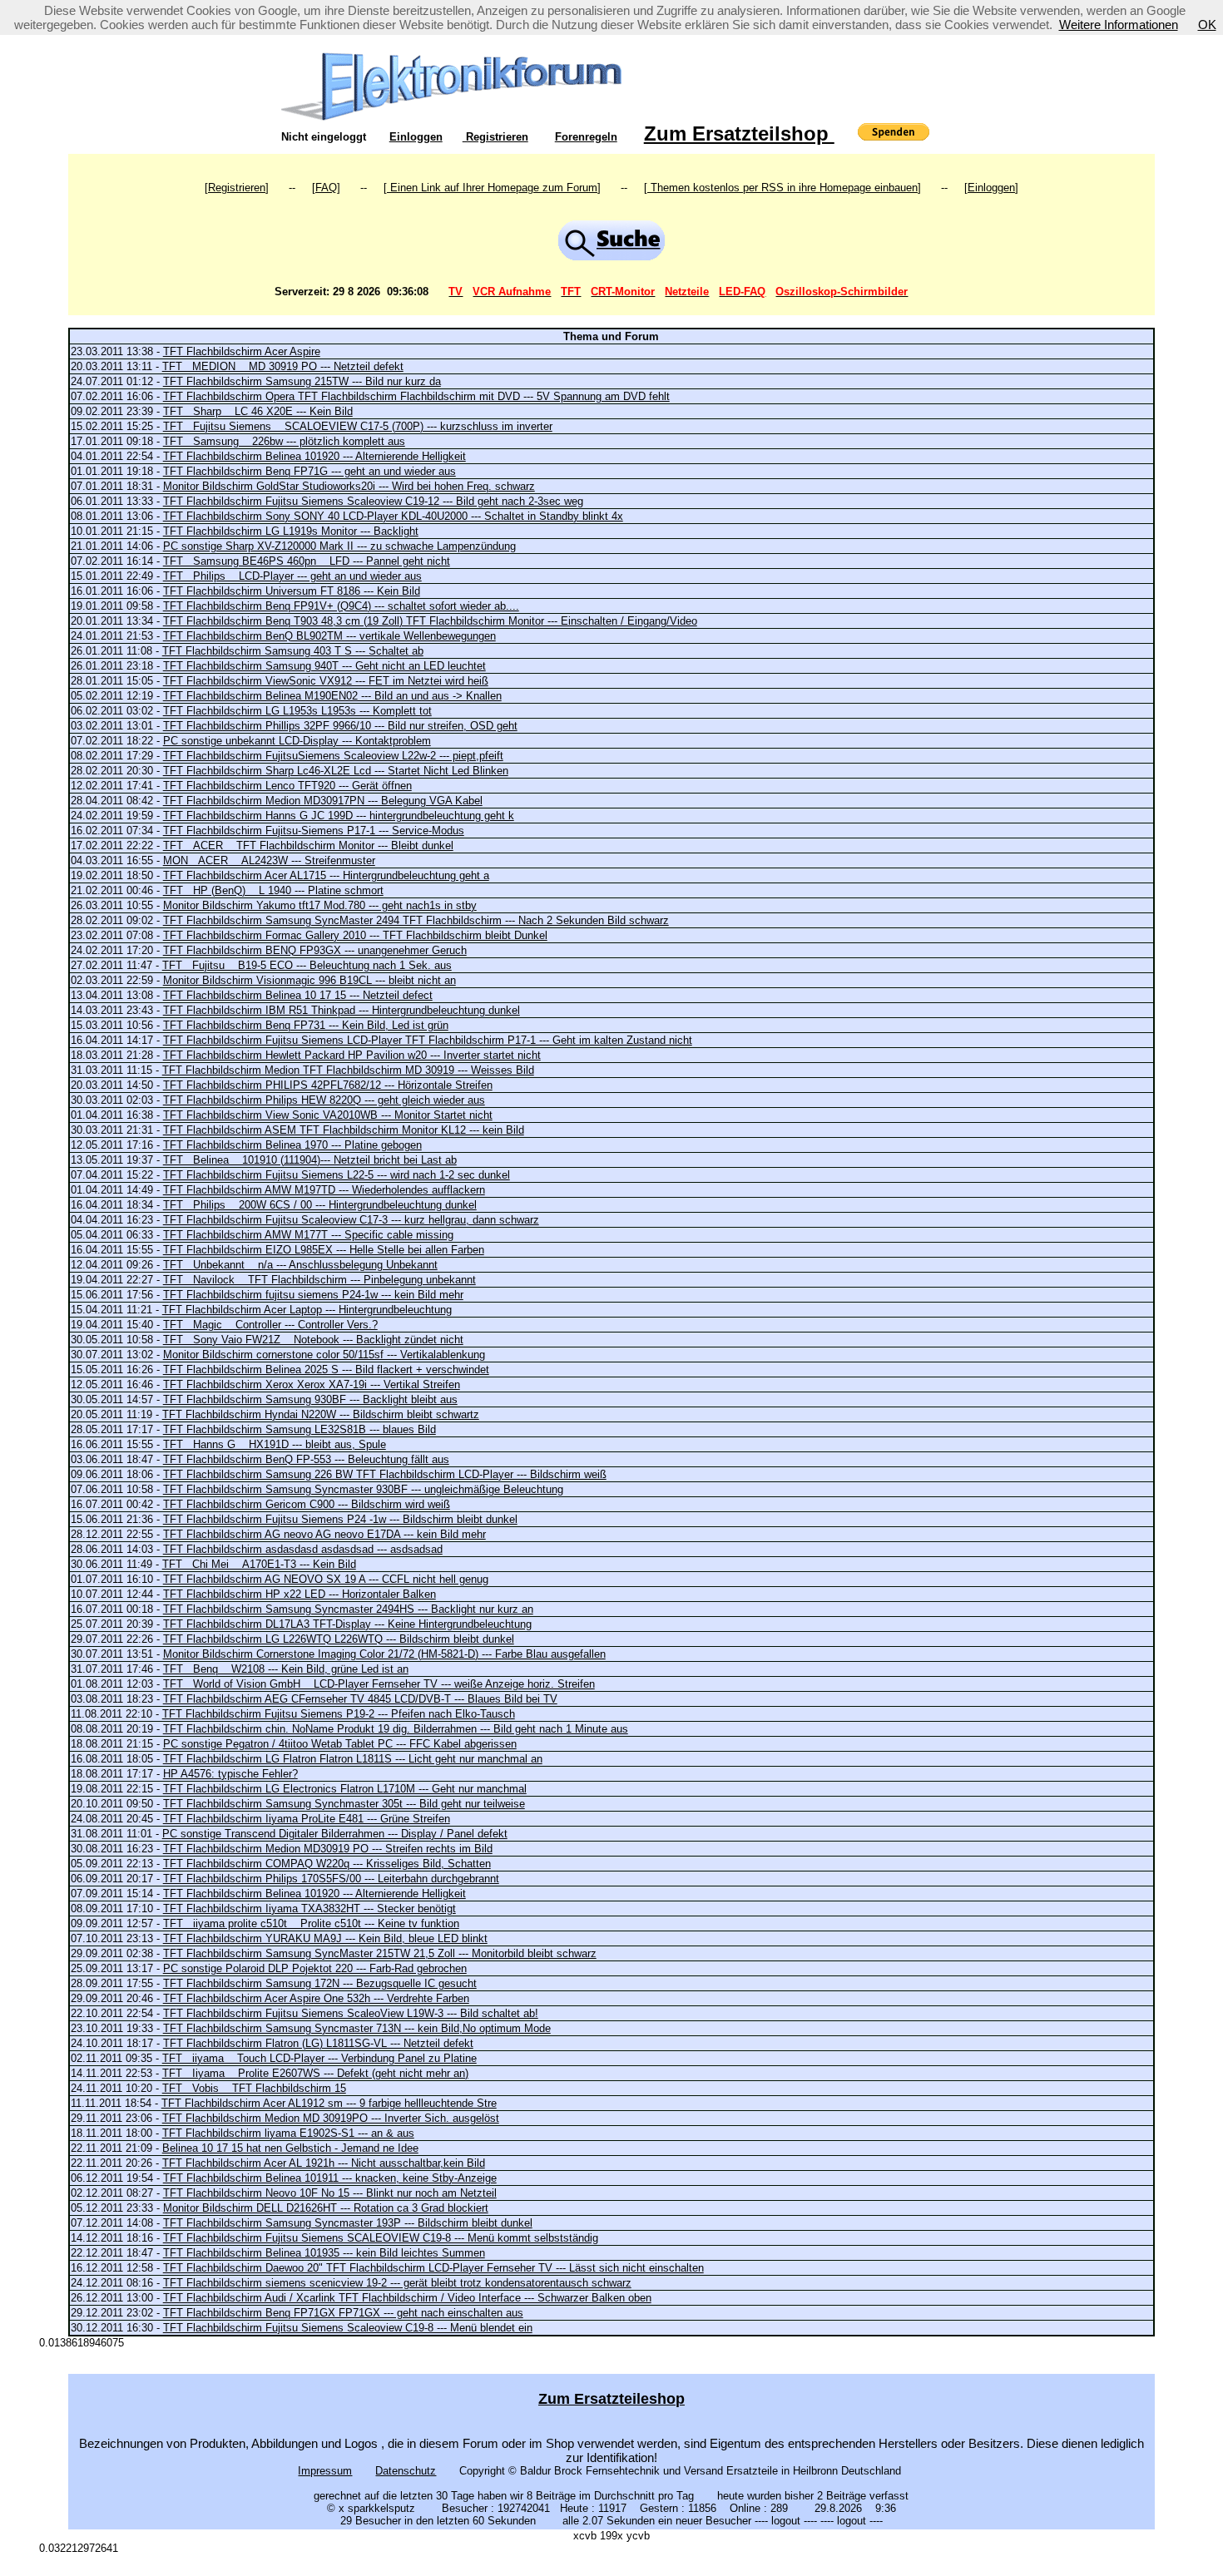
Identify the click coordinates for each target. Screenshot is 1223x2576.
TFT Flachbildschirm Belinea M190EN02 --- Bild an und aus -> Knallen (332, 696)
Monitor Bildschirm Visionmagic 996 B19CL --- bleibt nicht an (309, 980)
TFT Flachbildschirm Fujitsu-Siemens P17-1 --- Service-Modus (314, 831)
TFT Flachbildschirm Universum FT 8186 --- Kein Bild (292, 591)
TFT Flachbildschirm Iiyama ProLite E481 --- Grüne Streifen (307, 1819)
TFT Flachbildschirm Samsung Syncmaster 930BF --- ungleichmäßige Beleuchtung (363, 1489)
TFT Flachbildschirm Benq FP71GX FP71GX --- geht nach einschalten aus (343, 2313)
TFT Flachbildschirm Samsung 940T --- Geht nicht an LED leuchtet (324, 666)
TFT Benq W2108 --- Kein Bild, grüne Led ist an (286, 1669)
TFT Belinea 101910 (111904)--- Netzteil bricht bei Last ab (310, 1160)
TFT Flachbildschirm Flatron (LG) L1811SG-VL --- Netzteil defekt (318, 2043)
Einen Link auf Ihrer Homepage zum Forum (492, 188)
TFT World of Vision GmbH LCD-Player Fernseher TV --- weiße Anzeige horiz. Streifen (379, 1684)
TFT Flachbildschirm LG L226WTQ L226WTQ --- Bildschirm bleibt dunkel (339, 1639)
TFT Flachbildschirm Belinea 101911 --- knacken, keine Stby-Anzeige (330, 2178)
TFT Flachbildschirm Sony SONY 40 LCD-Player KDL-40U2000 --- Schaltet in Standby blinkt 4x (393, 516)
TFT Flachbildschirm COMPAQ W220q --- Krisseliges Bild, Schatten (327, 1864)
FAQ (326, 188)
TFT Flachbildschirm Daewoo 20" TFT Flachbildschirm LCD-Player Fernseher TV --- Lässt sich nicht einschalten (433, 2268)
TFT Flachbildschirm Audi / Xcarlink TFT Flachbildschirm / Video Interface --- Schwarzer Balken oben (407, 2298)
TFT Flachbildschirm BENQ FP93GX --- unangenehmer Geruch (315, 950)
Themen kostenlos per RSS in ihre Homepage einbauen (782, 188)
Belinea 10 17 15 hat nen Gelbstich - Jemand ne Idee (290, 2148)
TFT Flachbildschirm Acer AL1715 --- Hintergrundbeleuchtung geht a (326, 875)
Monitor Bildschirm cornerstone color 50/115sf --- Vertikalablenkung (324, 1355)
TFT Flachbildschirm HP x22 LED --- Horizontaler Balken (300, 1594)
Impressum (325, 2471)
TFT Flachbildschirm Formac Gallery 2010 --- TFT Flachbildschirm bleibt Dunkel (355, 935)
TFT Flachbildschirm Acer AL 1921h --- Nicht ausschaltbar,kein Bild (324, 2163)
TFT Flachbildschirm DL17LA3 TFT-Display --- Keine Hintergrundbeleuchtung (347, 1624)
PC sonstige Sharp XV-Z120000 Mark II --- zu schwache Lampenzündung (339, 546)
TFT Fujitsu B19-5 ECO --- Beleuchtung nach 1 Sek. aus (307, 965)
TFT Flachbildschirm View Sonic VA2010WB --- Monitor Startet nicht (328, 1115)
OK (1207, 25)
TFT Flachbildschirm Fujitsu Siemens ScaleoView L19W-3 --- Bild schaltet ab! (351, 2013)
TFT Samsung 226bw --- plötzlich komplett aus (284, 441)
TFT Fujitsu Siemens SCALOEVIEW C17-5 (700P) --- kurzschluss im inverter (358, 426)
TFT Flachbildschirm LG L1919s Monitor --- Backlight (291, 531)
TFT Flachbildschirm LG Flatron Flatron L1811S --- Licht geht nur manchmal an (353, 1759)
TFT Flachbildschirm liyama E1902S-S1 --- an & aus (288, 2133)
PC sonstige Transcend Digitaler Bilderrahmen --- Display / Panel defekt (335, 1834)
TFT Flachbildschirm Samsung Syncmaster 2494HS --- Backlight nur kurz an (348, 1609)
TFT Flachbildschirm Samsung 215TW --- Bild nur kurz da (302, 381)
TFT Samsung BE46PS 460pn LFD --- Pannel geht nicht (307, 561)
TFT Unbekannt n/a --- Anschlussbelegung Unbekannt (300, 1265)
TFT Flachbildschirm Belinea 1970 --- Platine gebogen (292, 1145)
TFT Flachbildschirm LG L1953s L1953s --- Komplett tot (297, 711)
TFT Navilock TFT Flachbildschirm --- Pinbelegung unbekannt (319, 1280)
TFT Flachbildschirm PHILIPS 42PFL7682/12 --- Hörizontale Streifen (328, 1085)
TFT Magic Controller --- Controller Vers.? (270, 1325)
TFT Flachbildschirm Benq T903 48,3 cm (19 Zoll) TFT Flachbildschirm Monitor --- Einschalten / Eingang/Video (430, 621)
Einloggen (416, 137)
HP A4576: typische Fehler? (230, 1774)
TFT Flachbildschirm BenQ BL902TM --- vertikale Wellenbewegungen (329, 636)
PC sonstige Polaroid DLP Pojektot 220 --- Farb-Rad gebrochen (315, 1968)
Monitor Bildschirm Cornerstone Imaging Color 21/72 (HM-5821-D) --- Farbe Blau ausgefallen (384, 1654)
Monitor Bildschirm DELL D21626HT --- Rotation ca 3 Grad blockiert (326, 2208)
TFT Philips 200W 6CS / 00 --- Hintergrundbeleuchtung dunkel (320, 1205)
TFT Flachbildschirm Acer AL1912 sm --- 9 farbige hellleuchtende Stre (329, 2103)
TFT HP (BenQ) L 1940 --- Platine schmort (273, 890)
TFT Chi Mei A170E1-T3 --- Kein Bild (259, 1564)
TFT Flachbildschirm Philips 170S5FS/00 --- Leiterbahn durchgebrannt (331, 1879)
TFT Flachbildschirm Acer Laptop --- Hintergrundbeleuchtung (307, 1310)
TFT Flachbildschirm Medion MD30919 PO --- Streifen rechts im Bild (328, 1849)
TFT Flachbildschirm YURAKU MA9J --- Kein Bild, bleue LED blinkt (325, 1938)
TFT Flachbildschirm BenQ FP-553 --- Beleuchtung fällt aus (306, 1459)
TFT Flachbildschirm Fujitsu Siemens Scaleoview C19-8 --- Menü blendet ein (348, 2328)
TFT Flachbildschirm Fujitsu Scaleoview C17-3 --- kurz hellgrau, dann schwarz (351, 1220)
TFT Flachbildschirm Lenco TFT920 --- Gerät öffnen (287, 786)
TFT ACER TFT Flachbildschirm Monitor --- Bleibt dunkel (308, 845)
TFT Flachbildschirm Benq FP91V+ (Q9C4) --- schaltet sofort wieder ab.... (341, 606)
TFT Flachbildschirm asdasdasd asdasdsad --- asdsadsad (303, 1549)
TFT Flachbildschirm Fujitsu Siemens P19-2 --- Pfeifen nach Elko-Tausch (339, 1714)
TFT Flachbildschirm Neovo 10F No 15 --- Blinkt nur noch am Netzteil (330, 2193)
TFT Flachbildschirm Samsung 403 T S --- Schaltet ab (293, 651)
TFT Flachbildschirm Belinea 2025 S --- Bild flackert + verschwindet (326, 1370)
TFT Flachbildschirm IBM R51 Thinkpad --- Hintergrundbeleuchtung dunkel (342, 1010)
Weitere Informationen (1119, 25)
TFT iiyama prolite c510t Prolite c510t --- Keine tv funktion (311, 1923)
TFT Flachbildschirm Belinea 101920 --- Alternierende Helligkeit (314, 456)
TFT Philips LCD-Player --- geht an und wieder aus (292, 576)
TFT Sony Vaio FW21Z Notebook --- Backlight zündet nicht (313, 1340)
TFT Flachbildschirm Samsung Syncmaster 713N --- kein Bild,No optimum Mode (357, 2028)
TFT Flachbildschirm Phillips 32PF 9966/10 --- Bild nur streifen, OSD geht (340, 726)
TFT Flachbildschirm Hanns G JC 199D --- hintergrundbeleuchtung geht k (339, 816)
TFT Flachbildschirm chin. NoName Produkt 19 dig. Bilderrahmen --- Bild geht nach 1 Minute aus (396, 1729)
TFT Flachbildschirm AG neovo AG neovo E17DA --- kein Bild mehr (324, 1534)
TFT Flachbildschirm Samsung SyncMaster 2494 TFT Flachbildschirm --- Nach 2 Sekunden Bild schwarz (416, 920)
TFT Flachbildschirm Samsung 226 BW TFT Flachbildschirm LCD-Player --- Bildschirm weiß (385, 1474)
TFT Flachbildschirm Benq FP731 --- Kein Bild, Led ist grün (306, 1025)
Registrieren (495, 137)
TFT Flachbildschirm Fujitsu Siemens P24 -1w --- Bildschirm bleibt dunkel (340, 1519)
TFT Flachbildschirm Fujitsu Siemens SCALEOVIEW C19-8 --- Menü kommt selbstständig (381, 2238)
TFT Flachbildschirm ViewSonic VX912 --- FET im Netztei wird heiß (326, 681)
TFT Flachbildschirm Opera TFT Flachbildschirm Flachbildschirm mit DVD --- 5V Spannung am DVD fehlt (416, 396)
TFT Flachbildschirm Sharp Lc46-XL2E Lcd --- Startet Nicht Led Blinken (336, 771)
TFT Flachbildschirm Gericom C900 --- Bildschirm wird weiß (307, 1504)
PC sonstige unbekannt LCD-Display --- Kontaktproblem (297, 741)
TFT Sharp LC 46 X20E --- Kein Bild (258, 411)
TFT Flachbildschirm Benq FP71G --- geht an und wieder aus (309, 471)
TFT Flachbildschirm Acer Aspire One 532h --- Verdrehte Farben (316, 1998)
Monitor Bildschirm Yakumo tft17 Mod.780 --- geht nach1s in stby (320, 905)
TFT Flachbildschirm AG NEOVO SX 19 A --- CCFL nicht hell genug (326, 1579)
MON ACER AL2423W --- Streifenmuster (269, 860)
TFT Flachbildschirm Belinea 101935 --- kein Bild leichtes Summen (324, 2253)
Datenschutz (406, 2471)
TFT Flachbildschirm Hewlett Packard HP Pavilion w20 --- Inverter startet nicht (352, 1055)
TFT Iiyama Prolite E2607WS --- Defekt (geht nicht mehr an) (315, 2073)
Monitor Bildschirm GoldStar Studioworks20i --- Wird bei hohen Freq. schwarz (349, 486)
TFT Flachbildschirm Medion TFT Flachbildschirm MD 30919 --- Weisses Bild (348, 1070)
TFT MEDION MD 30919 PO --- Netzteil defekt (283, 366)
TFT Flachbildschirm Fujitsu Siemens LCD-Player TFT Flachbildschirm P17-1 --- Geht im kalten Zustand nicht (428, 1040)
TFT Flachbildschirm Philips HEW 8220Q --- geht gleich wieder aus (324, 1100)
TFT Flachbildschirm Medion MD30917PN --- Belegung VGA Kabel (323, 801)
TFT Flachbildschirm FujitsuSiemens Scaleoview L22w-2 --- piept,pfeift (333, 756)
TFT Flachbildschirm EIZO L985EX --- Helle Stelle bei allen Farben (324, 1250)
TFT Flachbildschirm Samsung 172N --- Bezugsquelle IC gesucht (320, 1983)
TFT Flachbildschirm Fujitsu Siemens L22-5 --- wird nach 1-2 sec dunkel (337, 1175)
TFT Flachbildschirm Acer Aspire (242, 351)
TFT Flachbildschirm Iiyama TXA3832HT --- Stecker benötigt (309, 1909)
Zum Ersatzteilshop (739, 133)
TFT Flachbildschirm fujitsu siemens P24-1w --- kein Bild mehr (313, 1295)
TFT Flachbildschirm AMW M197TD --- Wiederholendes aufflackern (324, 1190)
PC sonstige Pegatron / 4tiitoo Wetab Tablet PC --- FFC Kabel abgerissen (340, 1744)
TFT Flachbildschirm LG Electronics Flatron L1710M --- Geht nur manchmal (345, 1789)
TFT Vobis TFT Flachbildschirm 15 (254, 2088)
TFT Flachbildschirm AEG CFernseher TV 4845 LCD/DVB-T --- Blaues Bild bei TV (360, 1699)
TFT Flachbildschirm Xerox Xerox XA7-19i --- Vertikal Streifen (312, 1384)
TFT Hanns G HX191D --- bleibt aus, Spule (275, 1444)
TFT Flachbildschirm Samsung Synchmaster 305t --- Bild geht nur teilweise (344, 1804)
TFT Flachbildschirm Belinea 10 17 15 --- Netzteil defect (298, 995)
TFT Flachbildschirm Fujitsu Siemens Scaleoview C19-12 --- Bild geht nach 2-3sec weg (373, 501)
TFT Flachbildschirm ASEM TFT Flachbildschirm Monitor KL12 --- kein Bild (344, 1130)
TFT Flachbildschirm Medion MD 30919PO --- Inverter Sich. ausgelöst (331, 2118)
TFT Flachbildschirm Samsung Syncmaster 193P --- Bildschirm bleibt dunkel (348, 2223)
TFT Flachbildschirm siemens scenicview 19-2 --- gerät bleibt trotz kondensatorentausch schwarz (397, 2283)
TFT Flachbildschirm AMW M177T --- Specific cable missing (308, 1235)
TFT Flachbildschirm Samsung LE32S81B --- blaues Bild (300, 1429)
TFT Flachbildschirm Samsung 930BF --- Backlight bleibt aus (310, 1399)
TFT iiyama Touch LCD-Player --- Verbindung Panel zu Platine (319, 2058)
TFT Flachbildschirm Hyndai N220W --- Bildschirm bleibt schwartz (321, 1414)
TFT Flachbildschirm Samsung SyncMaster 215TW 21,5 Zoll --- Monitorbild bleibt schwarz (380, 1953)
